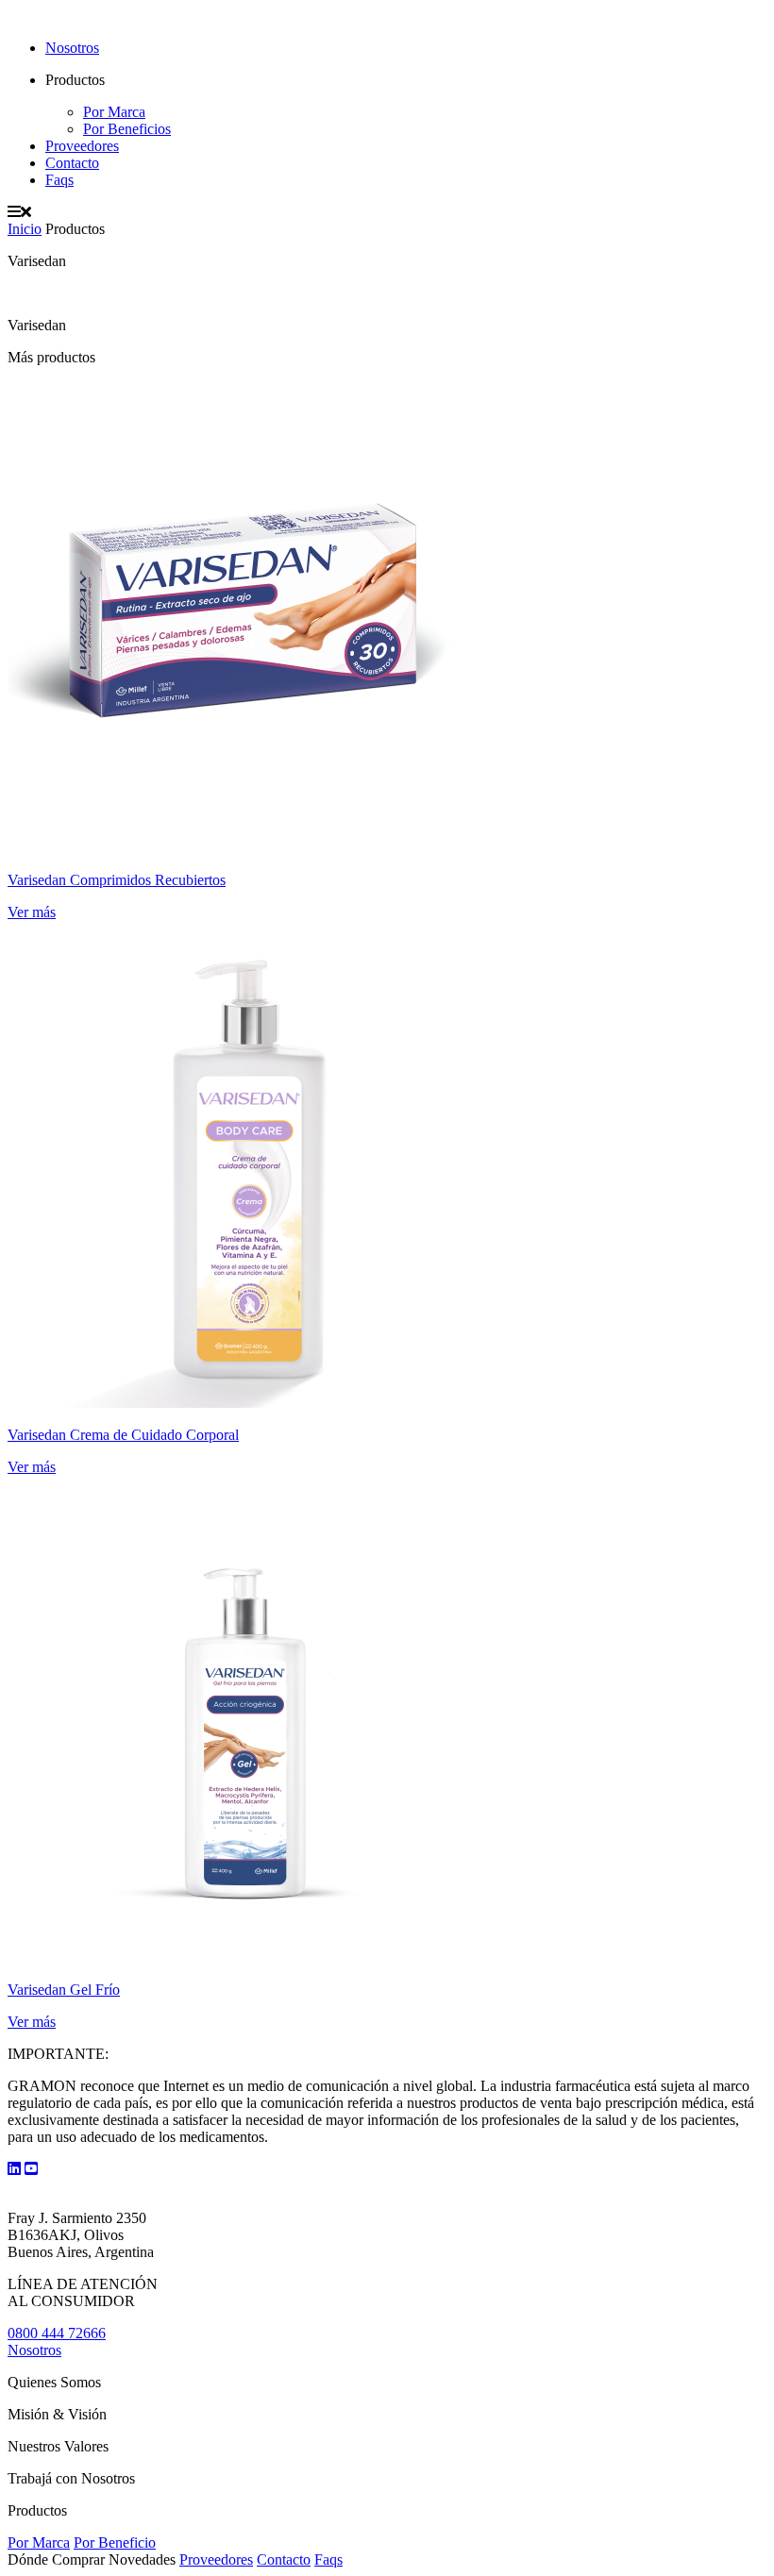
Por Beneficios (127, 129)
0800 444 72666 (57, 2333)
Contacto (72, 163)
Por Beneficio (115, 2543)
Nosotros (72, 48)
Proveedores (82, 146)
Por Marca (114, 112)
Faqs (59, 180)
